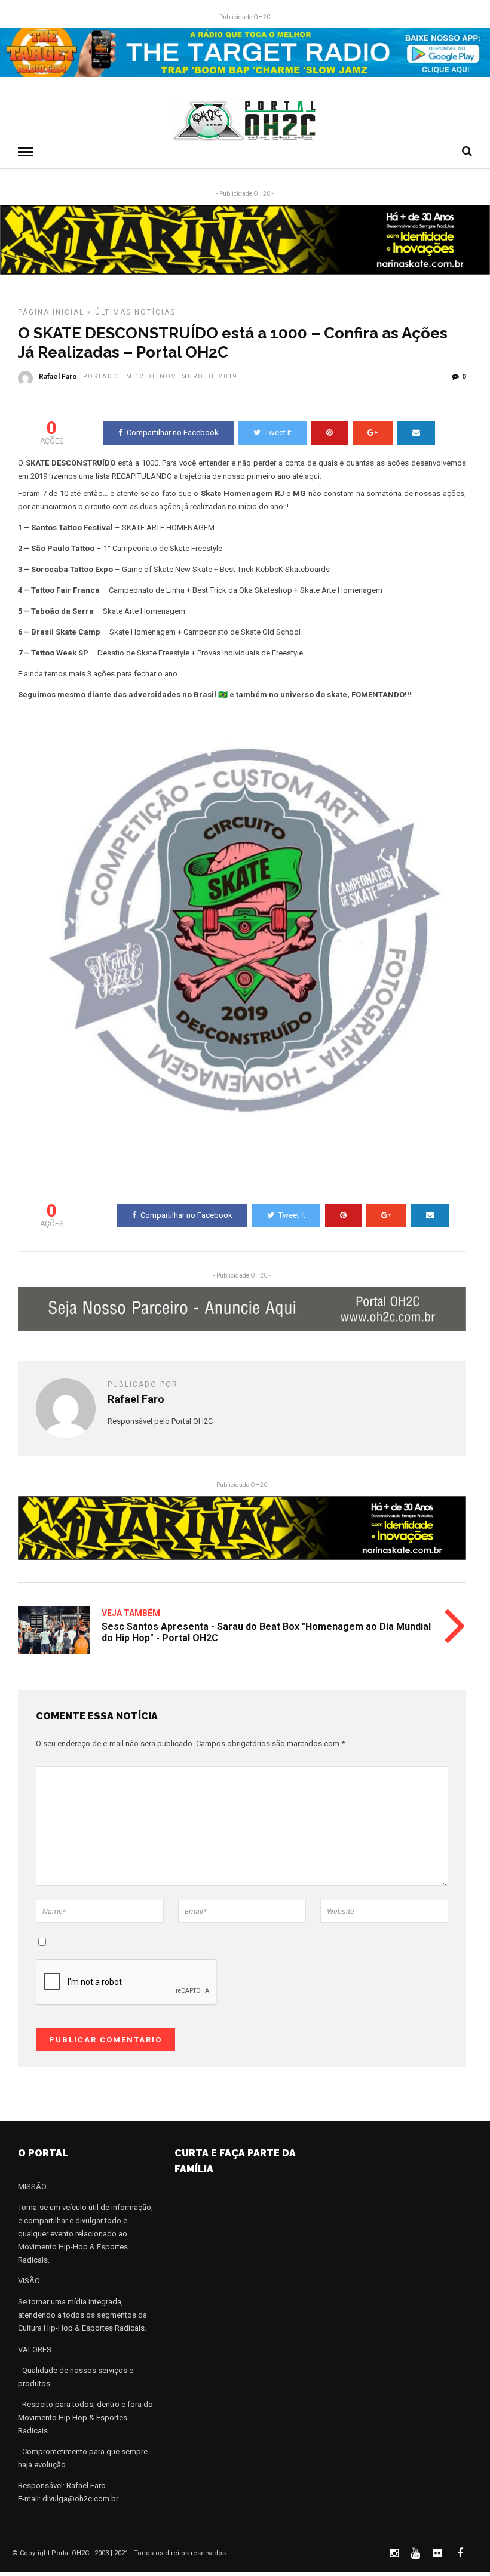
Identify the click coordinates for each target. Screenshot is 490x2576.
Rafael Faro (58, 377)
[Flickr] (437, 2553)
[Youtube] (415, 2553)
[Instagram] (394, 2553)
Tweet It (278, 433)
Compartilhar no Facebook (173, 433)
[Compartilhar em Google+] (373, 433)
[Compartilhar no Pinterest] (330, 433)
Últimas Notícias (135, 312)
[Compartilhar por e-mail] (416, 433)
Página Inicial (51, 312)
